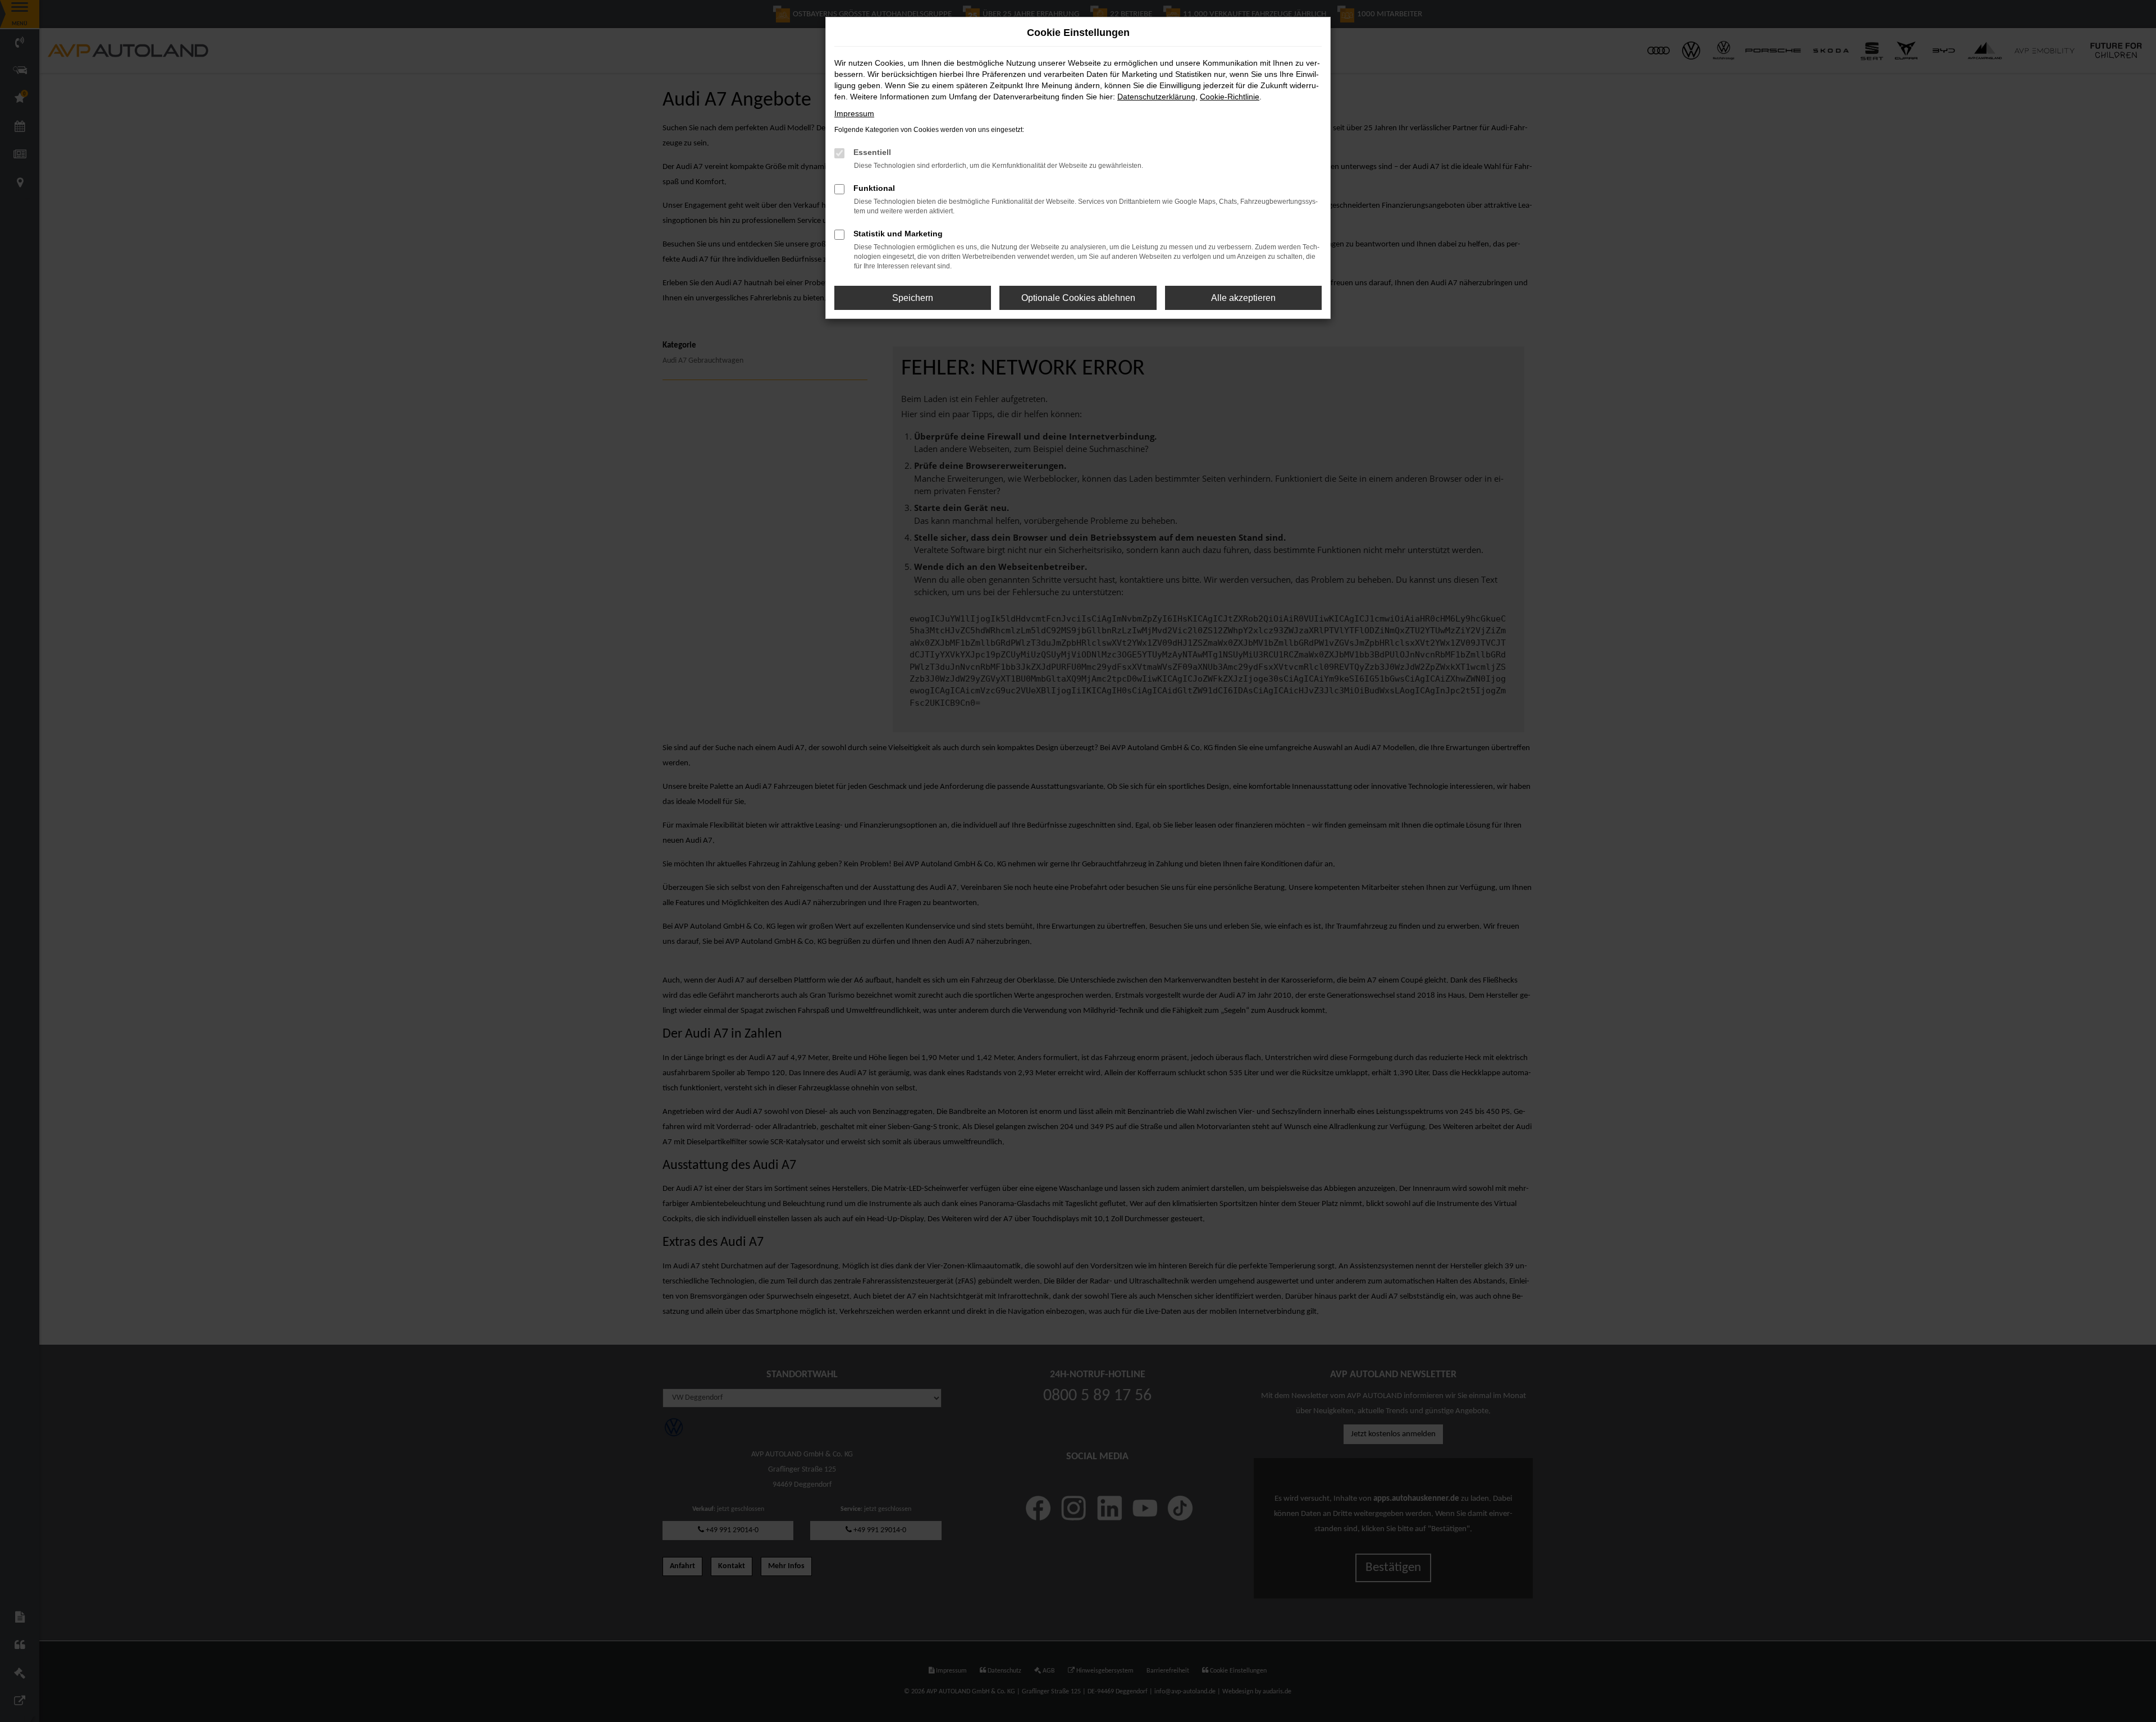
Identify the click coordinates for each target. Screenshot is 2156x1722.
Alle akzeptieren (1243, 298)
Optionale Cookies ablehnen (1078, 298)
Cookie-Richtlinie (1230, 97)
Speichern (913, 298)
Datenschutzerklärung (1156, 97)
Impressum (854, 113)
